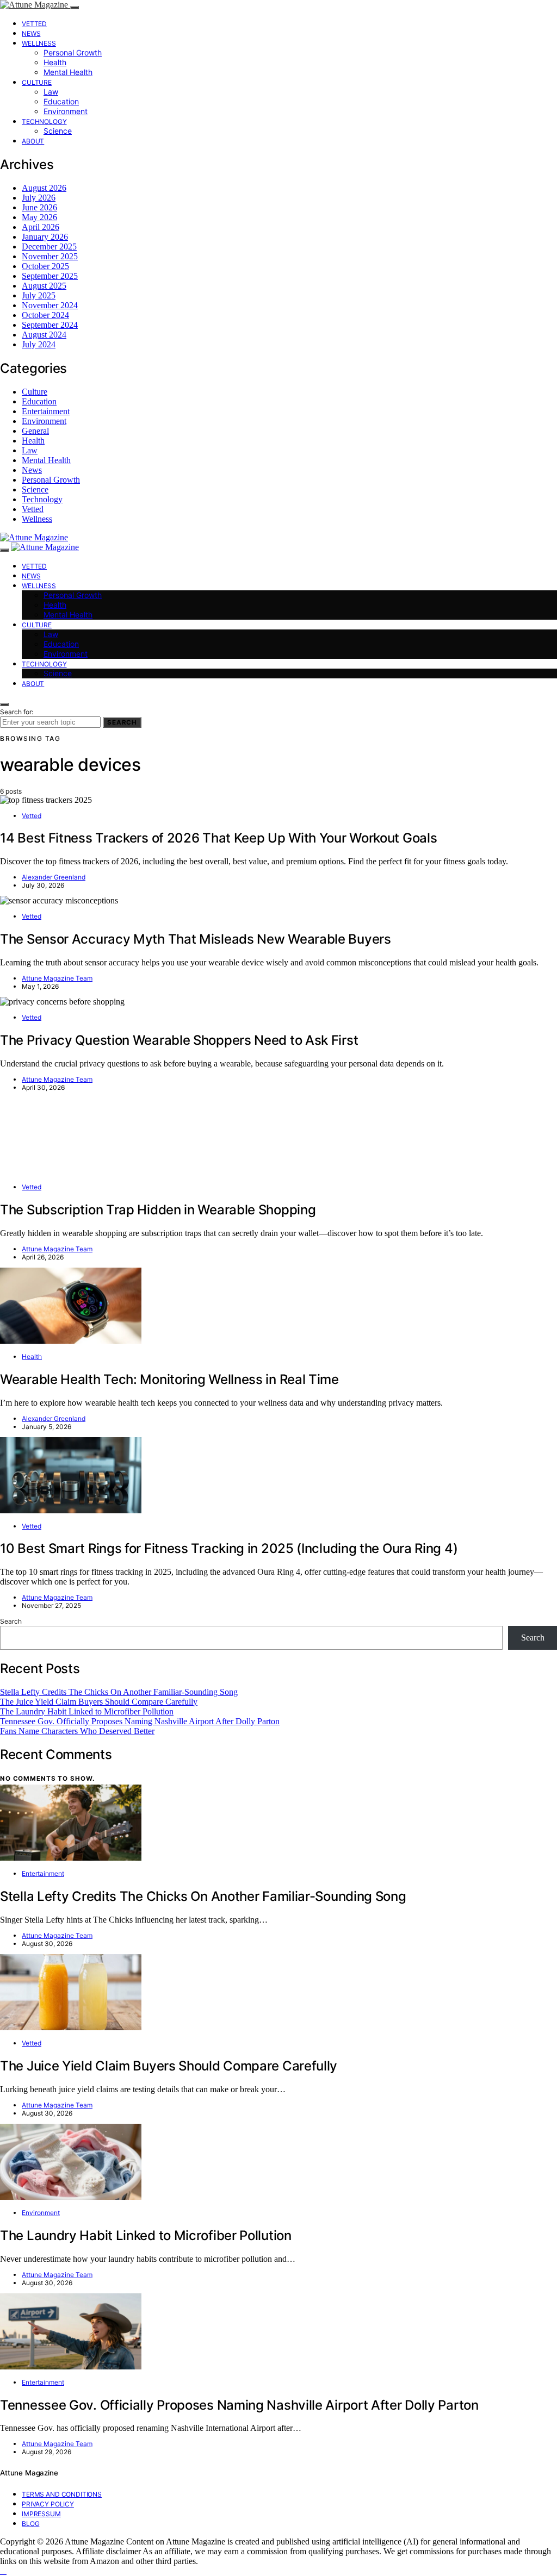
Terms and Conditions (62, 2494)
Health (55, 62)
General (35, 431)
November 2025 (50, 256)
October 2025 (45, 266)
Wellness (39, 43)
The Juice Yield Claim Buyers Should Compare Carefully (99, 1702)
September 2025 (50, 276)
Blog (30, 2524)
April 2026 (41, 227)
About (33, 141)
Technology (44, 121)
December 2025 (49, 247)
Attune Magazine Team (57, 978)
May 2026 (39, 217)
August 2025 (44, 286)
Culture (37, 82)
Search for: (17, 712)
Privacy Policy (48, 2504)
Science (58, 131)
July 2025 (39, 295)
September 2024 (50, 325)
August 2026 (44, 188)
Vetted (34, 24)
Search (122, 722)
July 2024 (39, 344)
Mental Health (68, 72)
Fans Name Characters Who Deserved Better (77, 1731)
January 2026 (45, 237)
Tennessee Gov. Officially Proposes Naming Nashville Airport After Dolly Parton (140, 1721)
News (31, 33)
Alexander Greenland (54, 877)
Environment (66, 111)
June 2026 (39, 207)
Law (51, 92)
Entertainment (46, 411)
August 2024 (44, 335)
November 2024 (50, 305)
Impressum (41, 2514)
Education (61, 101)
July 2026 (39, 198)
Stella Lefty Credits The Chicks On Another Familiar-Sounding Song (119, 1692)
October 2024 (45, 315)
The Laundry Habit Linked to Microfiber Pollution (87, 1711)
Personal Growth (73, 52)
